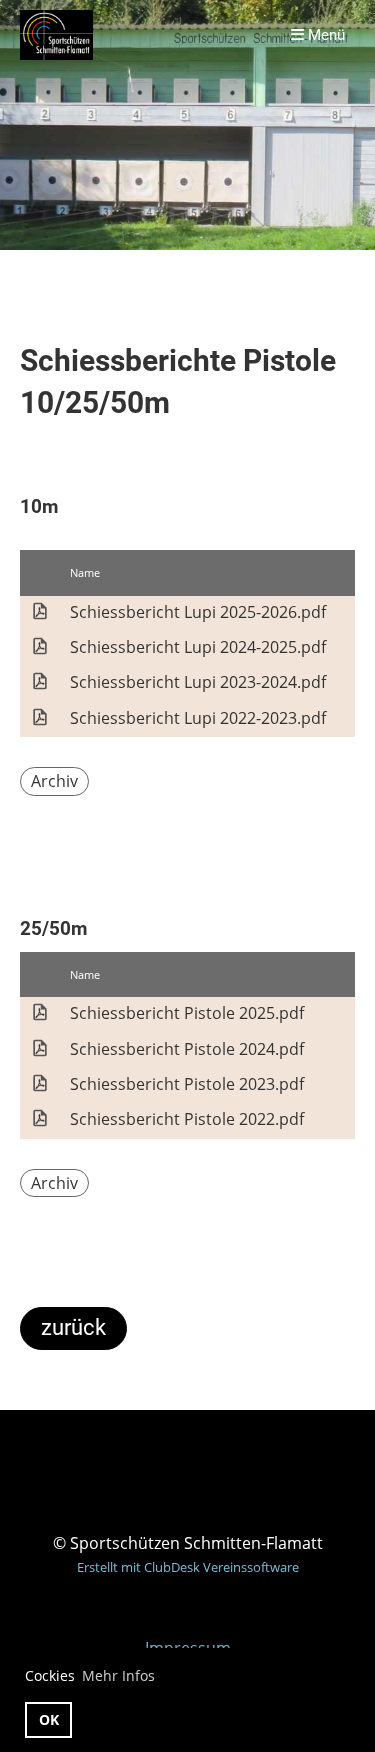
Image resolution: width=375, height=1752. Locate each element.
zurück (73, 1327)
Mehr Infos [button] (118, 1675)
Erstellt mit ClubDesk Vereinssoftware (188, 1567)
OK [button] (49, 1719)
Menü (324, 35)
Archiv (54, 781)
